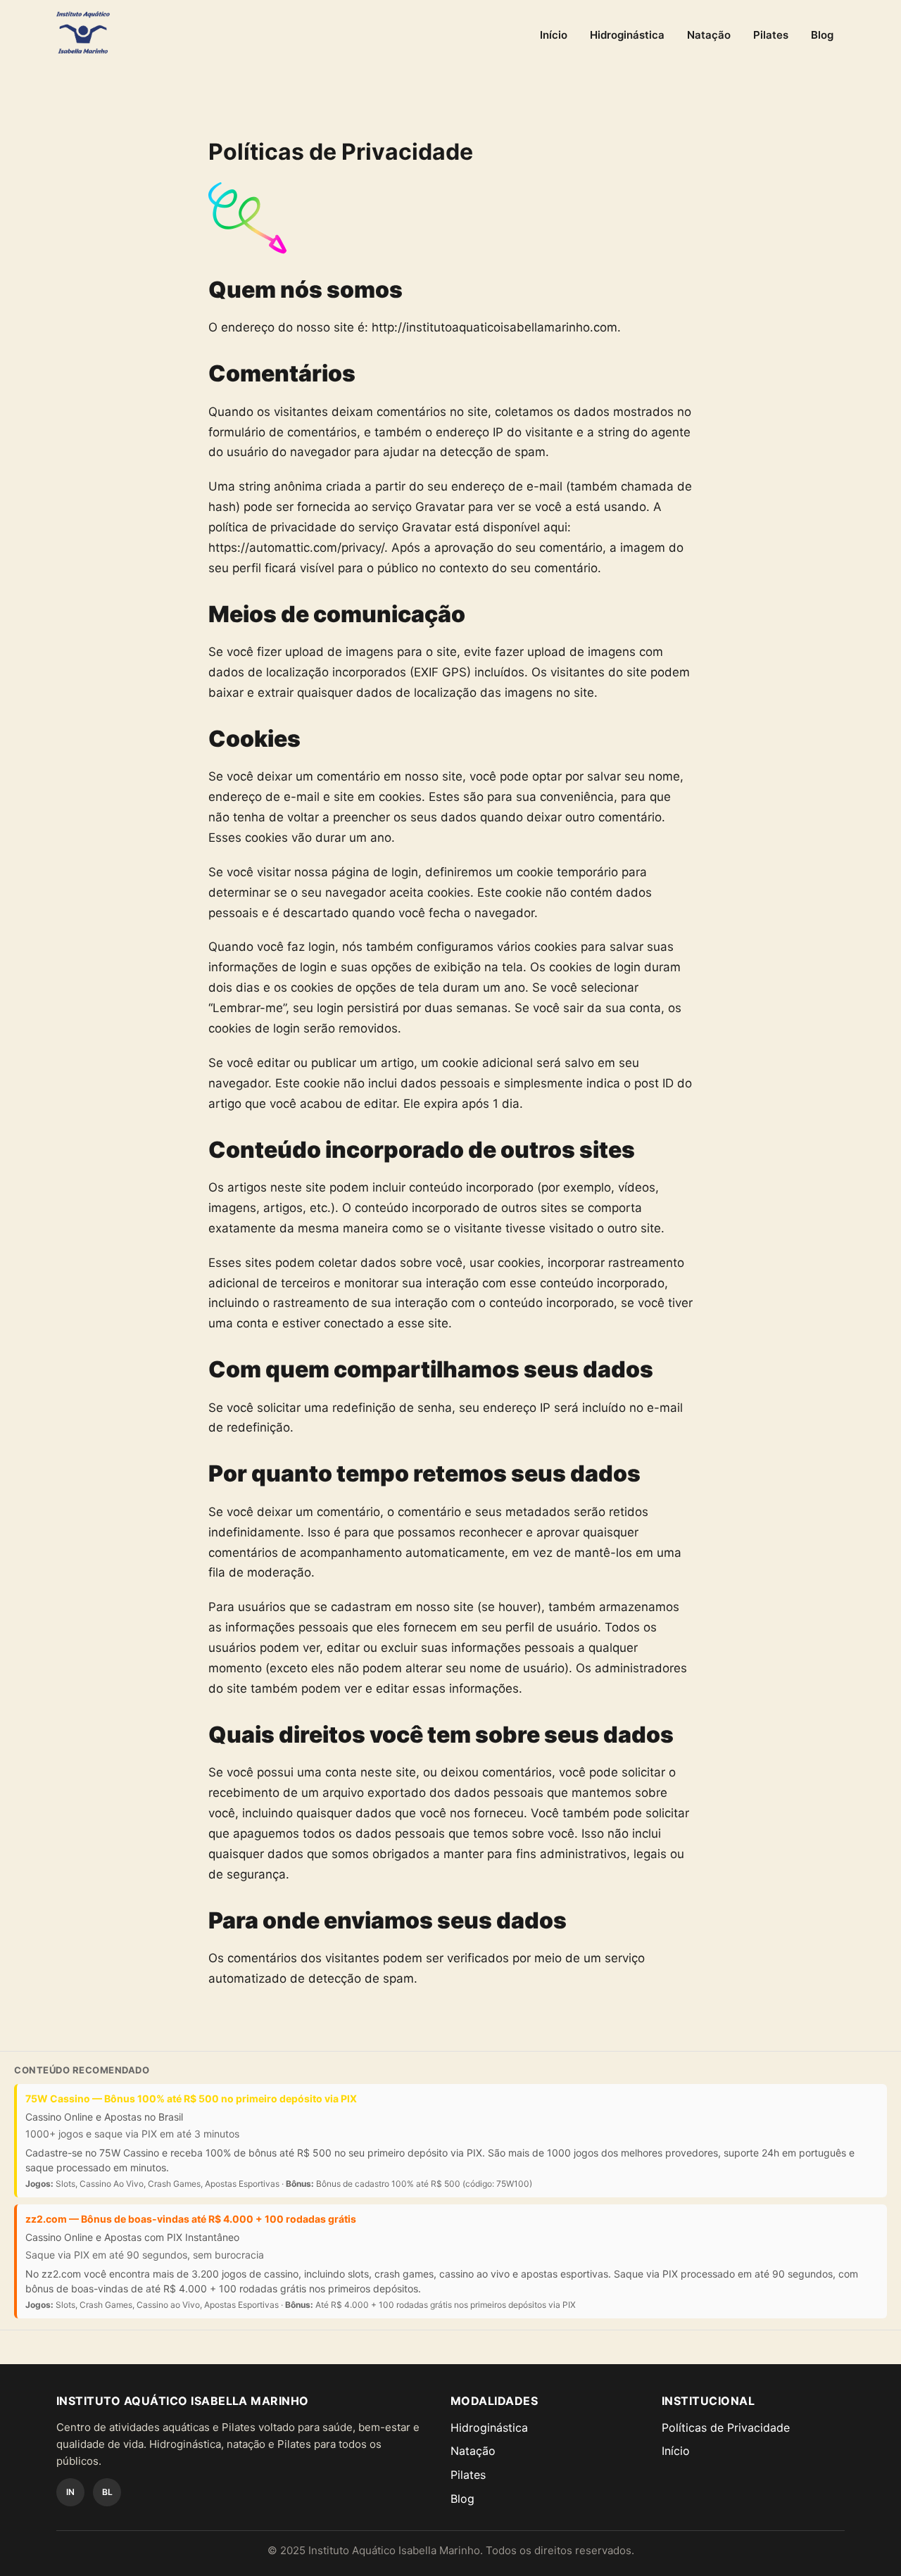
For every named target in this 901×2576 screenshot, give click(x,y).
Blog (822, 35)
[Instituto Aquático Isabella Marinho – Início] (83, 32)
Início (554, 35)
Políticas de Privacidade (726, 2427)
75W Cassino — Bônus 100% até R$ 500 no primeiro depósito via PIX (191, 2098)
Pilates (771, 35)
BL (107, 2492)
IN (70, 2492)
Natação (709, 35)
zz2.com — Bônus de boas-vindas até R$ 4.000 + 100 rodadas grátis (191, 2219)
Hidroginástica (627, 35)
